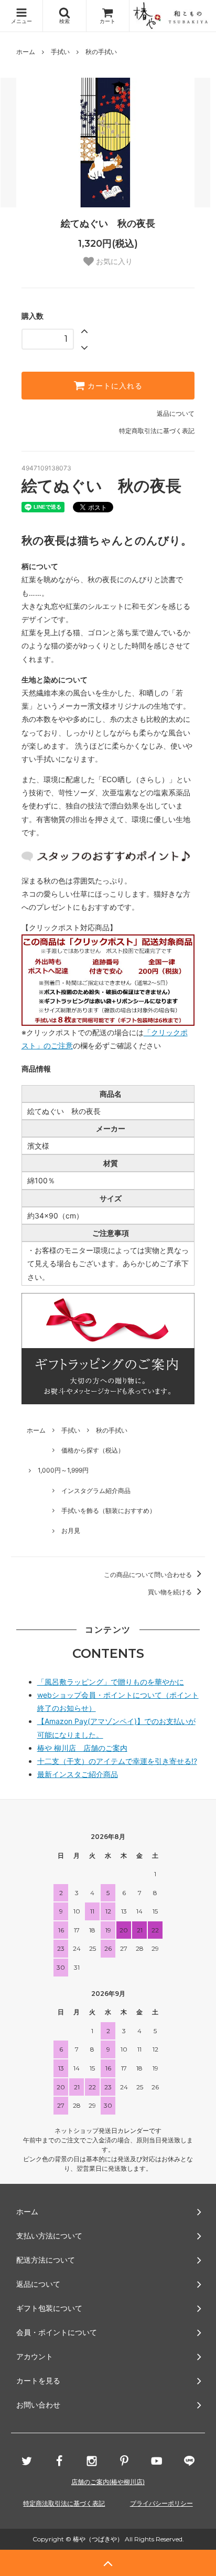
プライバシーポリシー (161, 2503)
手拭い (60, 52)
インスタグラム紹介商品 (96, 1491)
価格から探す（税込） (93, 1450)
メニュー (21, 21)
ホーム (26, 52)
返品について (176, 413)
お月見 (71, 1531)
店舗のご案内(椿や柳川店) (108, 2482)
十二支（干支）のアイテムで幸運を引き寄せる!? (117, 1761)
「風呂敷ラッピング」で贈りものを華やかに (111, 1682)
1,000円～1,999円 (63, 1470)
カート (107, 21)
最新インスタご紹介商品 (78, 1774)
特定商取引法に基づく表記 (157, 431)
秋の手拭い (101, 52)
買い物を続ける (171, 1592)
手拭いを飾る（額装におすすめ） (109, 1511)
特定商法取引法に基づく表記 (64, 2503)
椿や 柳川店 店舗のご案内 (82, 1748)
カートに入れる (114, 386)
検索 (64, 21)
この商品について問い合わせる (149, 1575)
